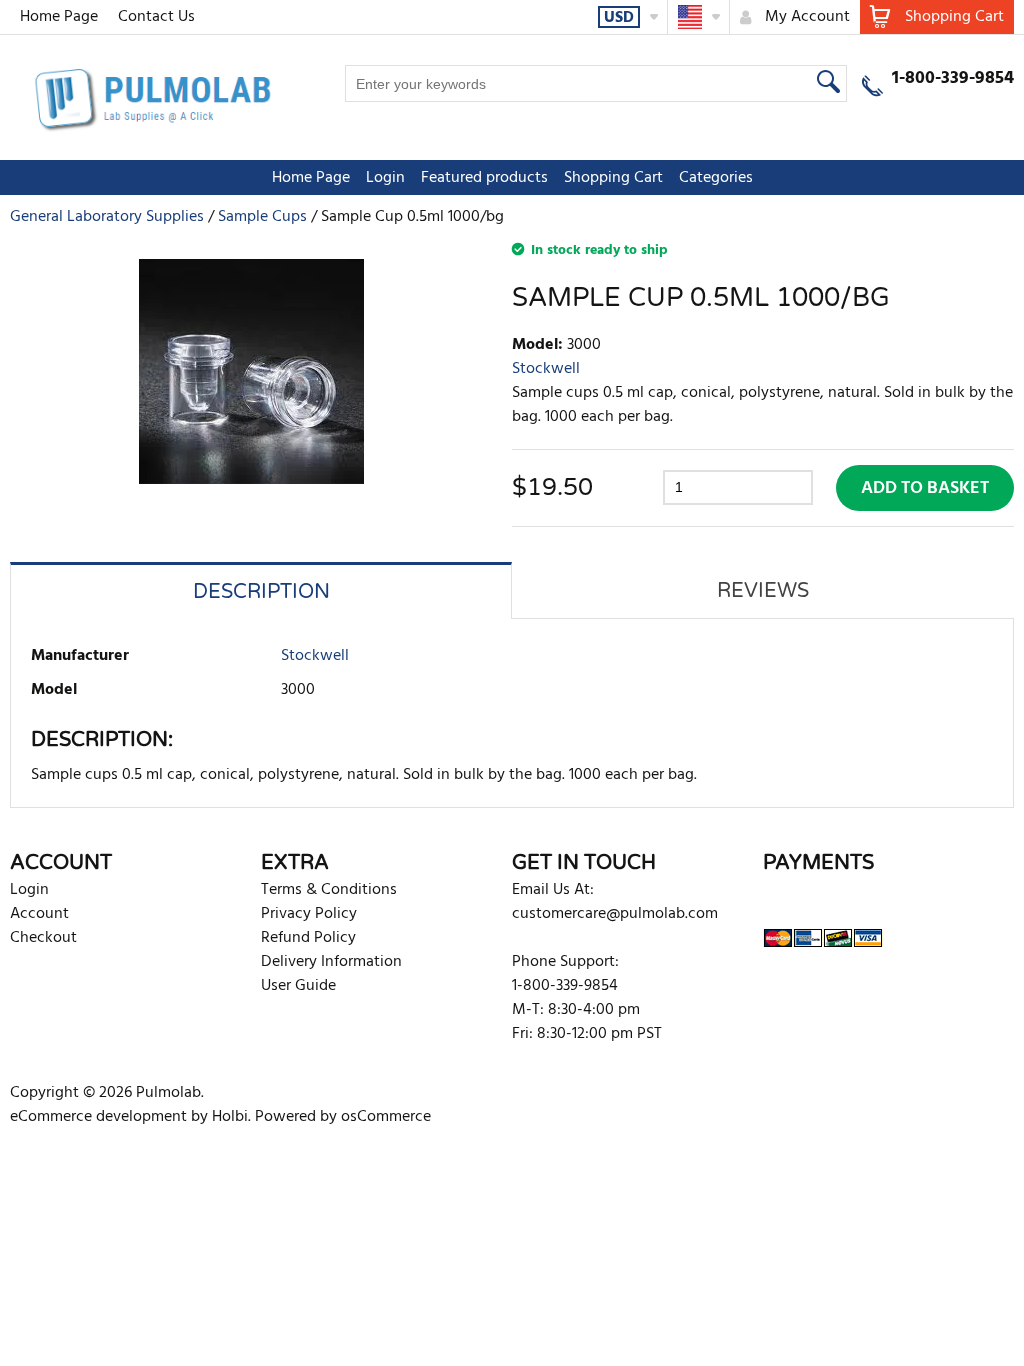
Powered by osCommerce (343, 1117)
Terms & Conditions (329, 890)
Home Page (59, 17)
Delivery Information (331, 962)
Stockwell (546, 369)
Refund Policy (308, 938)
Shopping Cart (613, 178)
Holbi (230, 1117)
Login (385, 178)
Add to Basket (925, 488)
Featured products (484, 178)
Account (39, 914)
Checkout (43, 938)
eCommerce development (98, 1117)
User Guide (298, 986)
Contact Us (156, 17)
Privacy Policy (309, 914)
